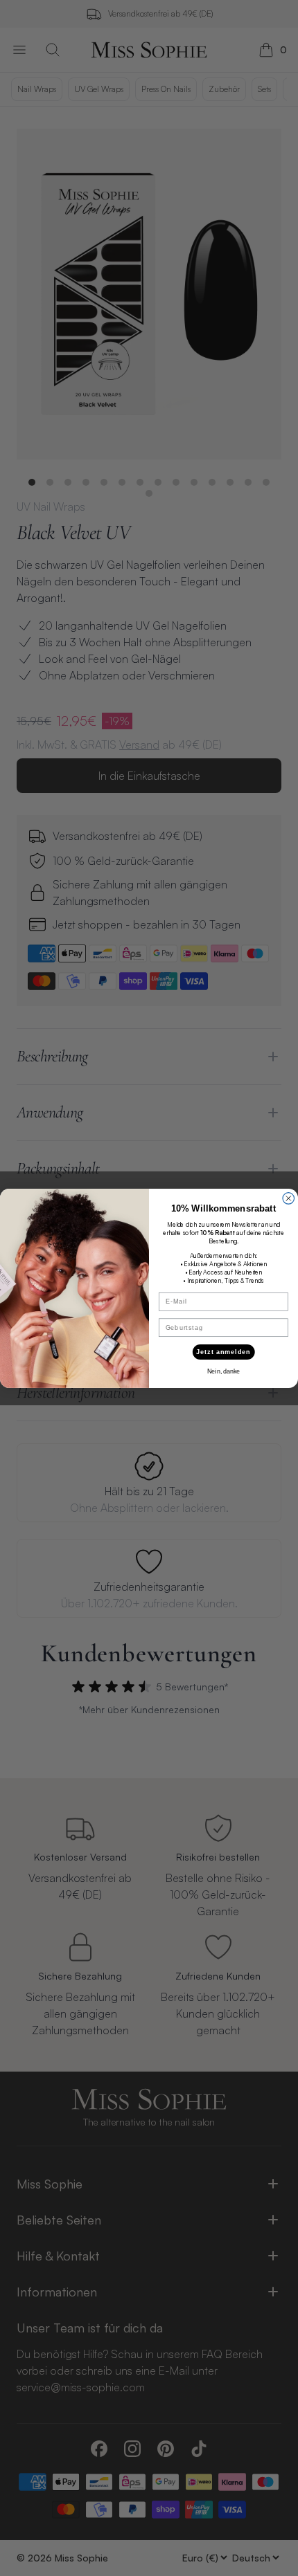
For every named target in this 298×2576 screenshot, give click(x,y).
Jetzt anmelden (223, 1352)
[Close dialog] (289, 1198)
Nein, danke (223, 1371)
